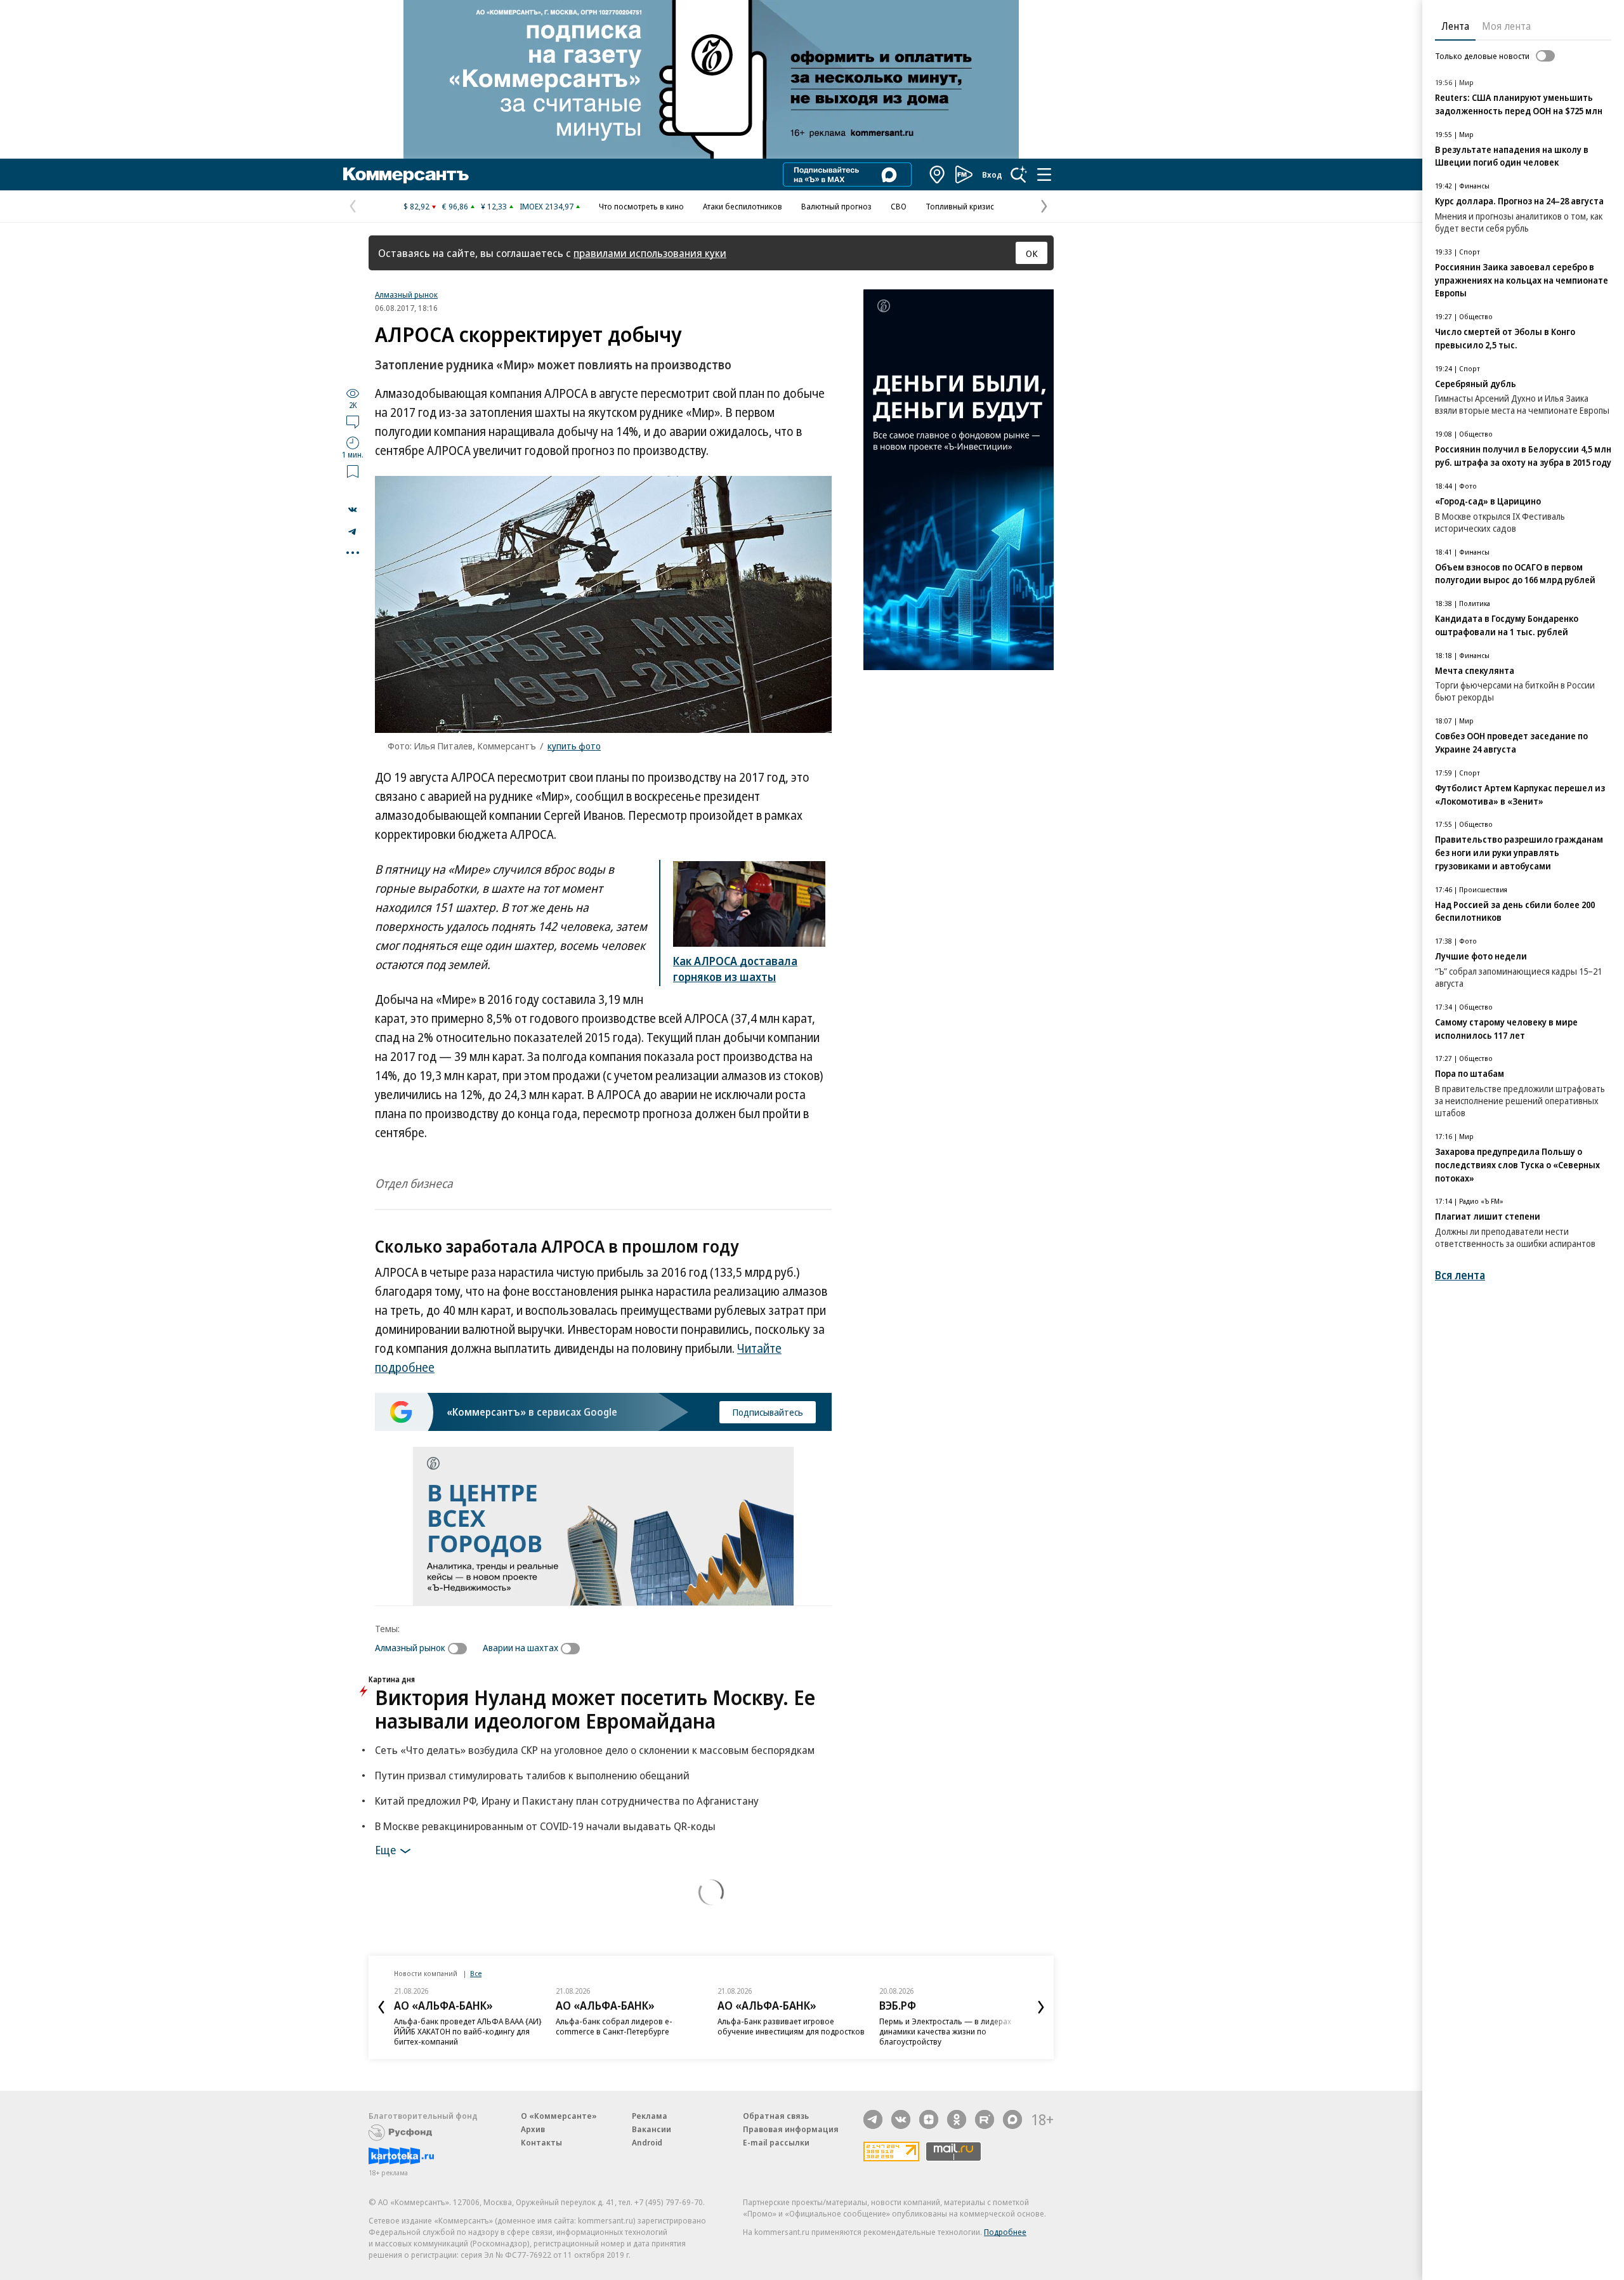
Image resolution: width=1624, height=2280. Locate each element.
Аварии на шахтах (521, 1647)
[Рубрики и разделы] (1044, 175)
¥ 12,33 (494, 206)
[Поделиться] (353, 510)
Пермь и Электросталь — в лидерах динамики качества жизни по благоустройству (945, 2031)
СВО (899, 206)
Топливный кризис (960, 206)
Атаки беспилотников (743, 206)
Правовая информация (791, 2129)
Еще (385, 1849)
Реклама (650, 2116)
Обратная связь (776, 2116)
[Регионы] (938, 175)
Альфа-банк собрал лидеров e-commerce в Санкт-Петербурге (614, 2026)
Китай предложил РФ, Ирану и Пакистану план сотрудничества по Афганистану (567, 1801)
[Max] (1012, 2119)
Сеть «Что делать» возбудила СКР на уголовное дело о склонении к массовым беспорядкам (595, 1750)
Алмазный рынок (406, 294)
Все (476, 1973)
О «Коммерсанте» (559, 2116)
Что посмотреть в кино (641, 206)
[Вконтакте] (901, 2119)
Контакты (541, 2142)
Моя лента (1506, 26)
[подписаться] (461, 1649)
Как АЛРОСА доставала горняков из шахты (735, 969)
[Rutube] (985, 2119)
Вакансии (652, 2129)
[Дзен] (929, 2119)
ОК (1032, 253)
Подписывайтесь (768, 1412)
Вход (992, 175)
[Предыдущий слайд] (381, 2007)
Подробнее (1005, 2232)
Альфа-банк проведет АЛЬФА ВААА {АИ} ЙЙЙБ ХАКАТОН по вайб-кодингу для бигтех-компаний (468, 2031)
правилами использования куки (650, 253)
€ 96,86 (455, 206)
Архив (533, 2129)
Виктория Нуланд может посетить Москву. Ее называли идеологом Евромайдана (595, 1709)
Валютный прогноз (836, 206)
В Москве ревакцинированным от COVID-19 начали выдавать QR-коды (545, 1826)
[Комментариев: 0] (353, 421)
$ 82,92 (416, 206)
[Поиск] (1019, 175)
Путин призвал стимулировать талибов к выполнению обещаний (532, 1775)
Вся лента (1460, 1275)
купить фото (574, 746)
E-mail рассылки (776, 2142)
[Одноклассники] (957, 2119)
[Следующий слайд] (1041, 2007)
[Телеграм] (873, 2119)
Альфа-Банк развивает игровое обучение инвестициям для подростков (791, 2026)
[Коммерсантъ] (406, 175)
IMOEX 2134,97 (547, 206)
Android (647, 2142)
